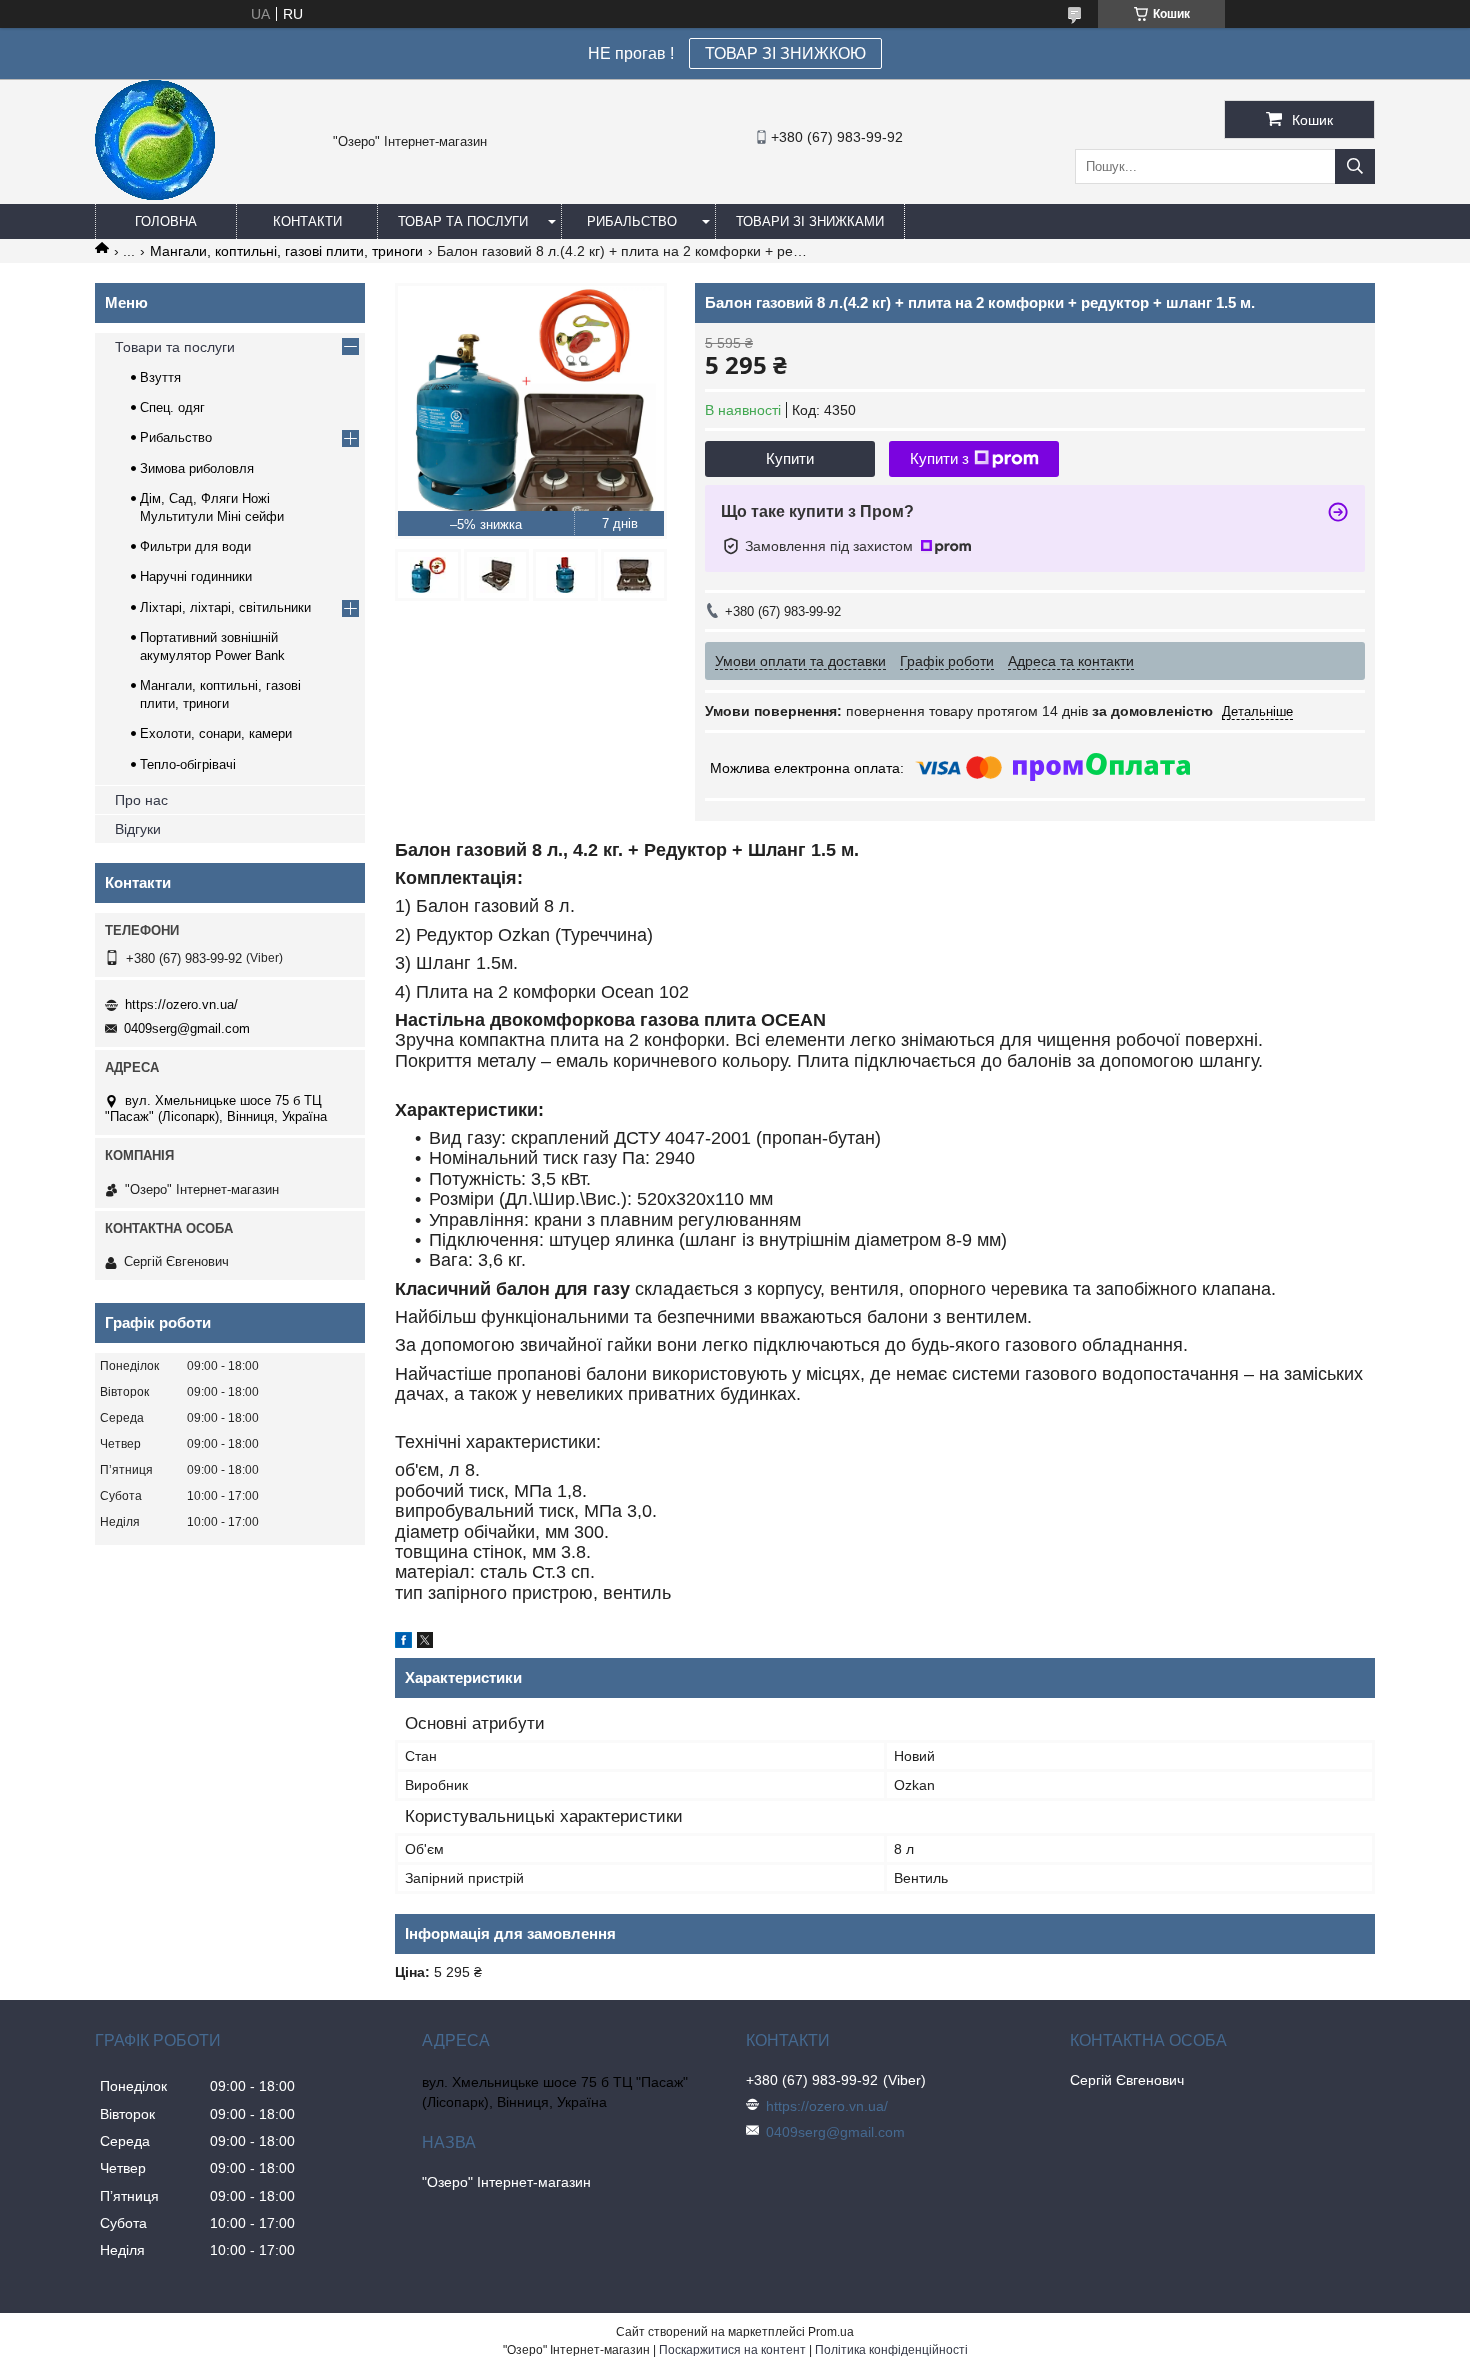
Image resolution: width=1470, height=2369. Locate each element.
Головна (166, 221)
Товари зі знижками (810, 221)
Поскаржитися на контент (732, 2350)
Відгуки (138, 829)
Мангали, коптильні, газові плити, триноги (286, 251)
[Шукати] (1355, 166)
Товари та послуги (175, 347)
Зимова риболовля (197, 468)
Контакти (307, 221)
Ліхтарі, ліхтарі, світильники (225, 607)
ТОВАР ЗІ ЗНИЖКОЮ (785, 53)
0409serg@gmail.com (187, 1028)
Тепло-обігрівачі (188, 764)
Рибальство (632, 221)
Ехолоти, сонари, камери (216, 733)
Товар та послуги (463, 221)
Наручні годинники (196, 576)
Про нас (141, 800)
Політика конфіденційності (891, 2350)
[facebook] (403, 1643)
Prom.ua (831, 2332)
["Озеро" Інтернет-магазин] (155, 195)
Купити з (939, 458)
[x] (425, 1643)
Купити (790, 458)
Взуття (160, 377)
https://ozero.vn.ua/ (181, 1004)
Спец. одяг (172, 407)
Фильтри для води (195, 546)
